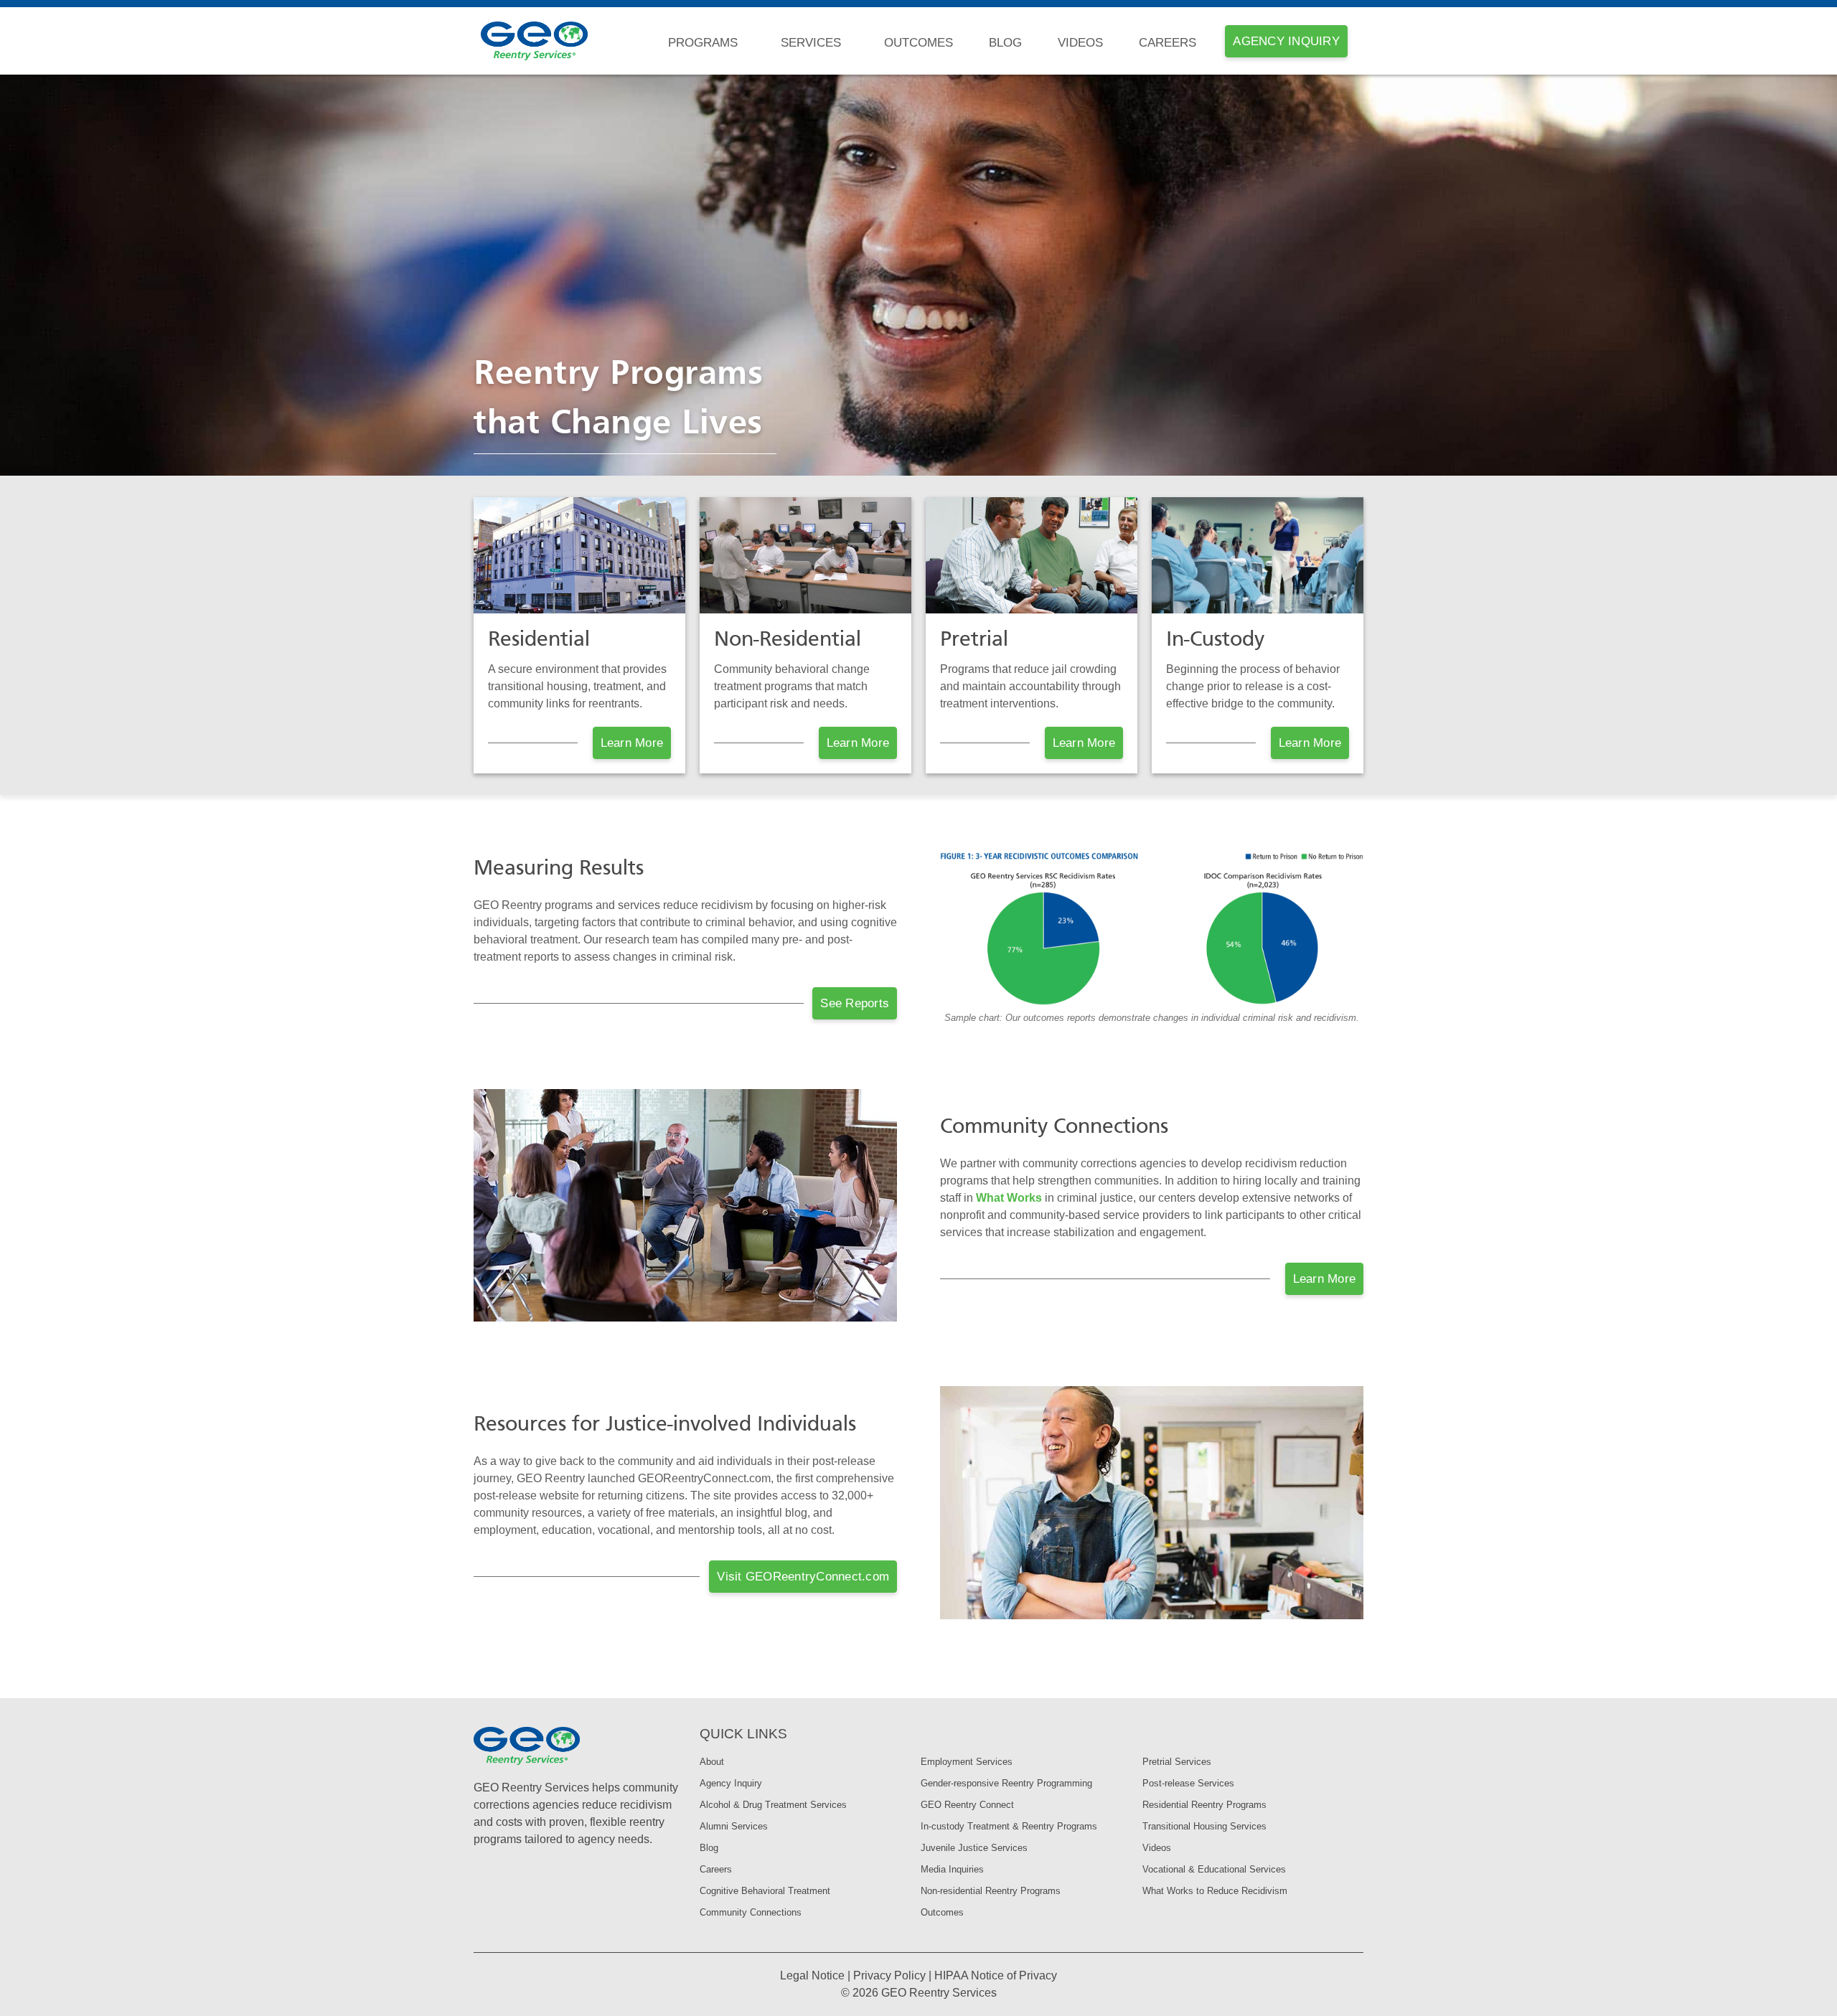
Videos (1080, 43)
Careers (1167, 43)
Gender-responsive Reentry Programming (1006, 1783)
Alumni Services (734, 1826)
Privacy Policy (889, 1975)
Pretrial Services (1177, 1762)
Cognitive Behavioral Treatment (765, 1891)
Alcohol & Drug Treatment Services (773, 1805)
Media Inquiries (952, 1869)
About (712, 1762)
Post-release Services (1188, 1783)
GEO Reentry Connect (967, 1805)
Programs (703, 43)
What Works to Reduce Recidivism (1215, 1891)
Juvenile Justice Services (974, 1848)
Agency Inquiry (731, 1783)
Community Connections (751, 1912)
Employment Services (967, 1762)
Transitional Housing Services (1204, 1826)
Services (811, 43)
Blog (1005, 43)
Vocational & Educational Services (1214, 1869)
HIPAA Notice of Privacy (996, 1975)
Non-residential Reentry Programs (991, 1891)
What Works (1009, 1198)
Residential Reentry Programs (1204, 1805)
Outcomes (918, 43)
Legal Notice (812, 1975)
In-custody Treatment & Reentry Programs (1009, 1826)
